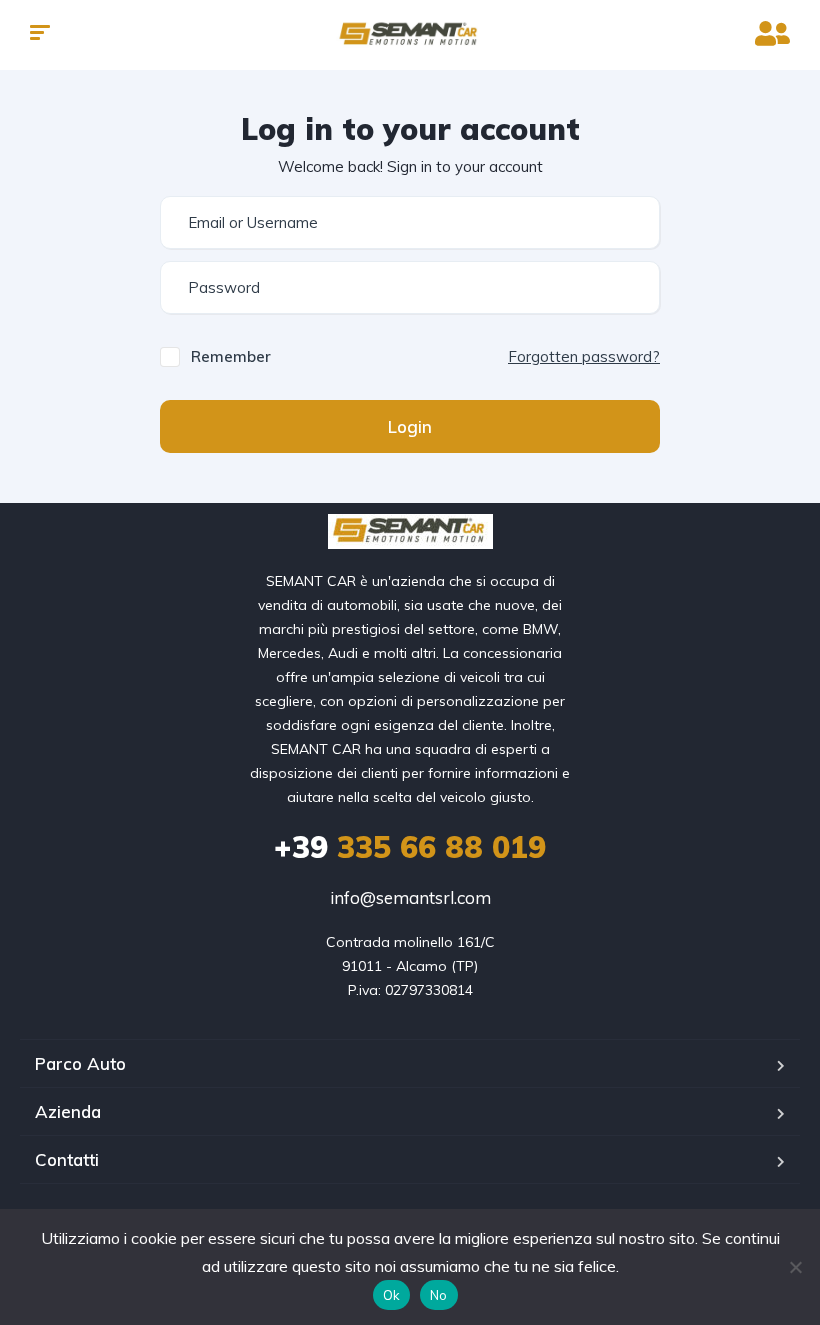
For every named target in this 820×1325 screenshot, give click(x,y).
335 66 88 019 (410, 847)
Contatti (67, 1159)
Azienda (68, 1111)
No (439, 1295)
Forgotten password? (584, 356)
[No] (795, 1267)
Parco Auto (80, 1063)
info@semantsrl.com (410, 897)
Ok (392, 1295)
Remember (231, 356)
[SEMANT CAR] (410, 35)
